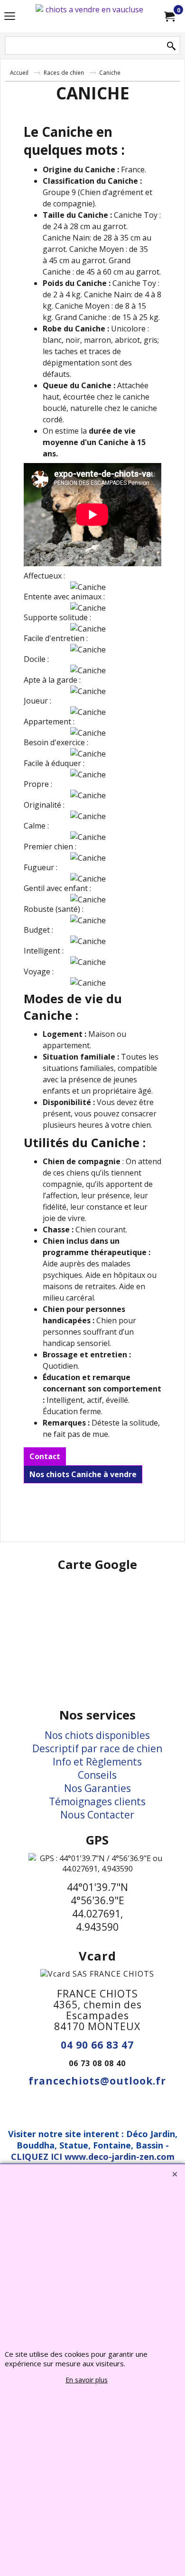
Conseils (97, 1775)
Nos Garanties (97, 1788)
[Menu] (10, 17)
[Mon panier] (169, 16)
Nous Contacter (97, 1815)
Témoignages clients (97, 1801)
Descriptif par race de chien (97, 1748)
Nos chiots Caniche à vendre (83, 1474)
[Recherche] (171, 46)
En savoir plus (87, 2380)
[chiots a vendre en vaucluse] (91, 16)
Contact (45, 1456)
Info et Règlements (97, 1762)
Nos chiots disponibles (97, 1735)
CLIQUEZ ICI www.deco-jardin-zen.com (93, 2157)
